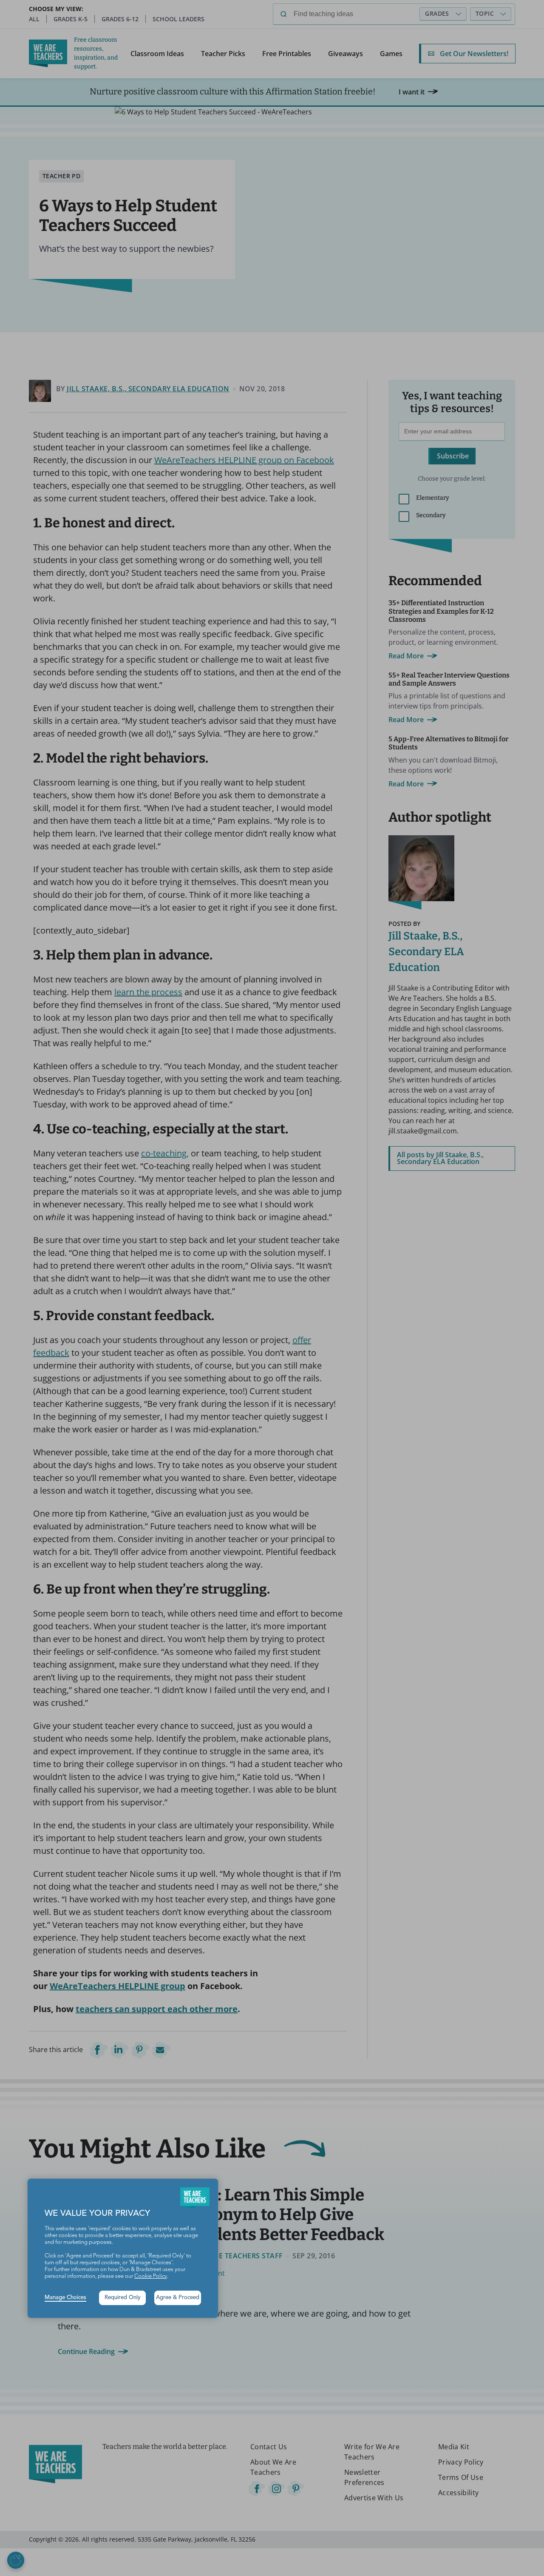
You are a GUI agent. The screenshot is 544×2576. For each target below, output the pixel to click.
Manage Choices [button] (65, 2298)
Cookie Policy (151, 2276)
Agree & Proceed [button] (178, 2298)
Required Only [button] (123, 2298)
